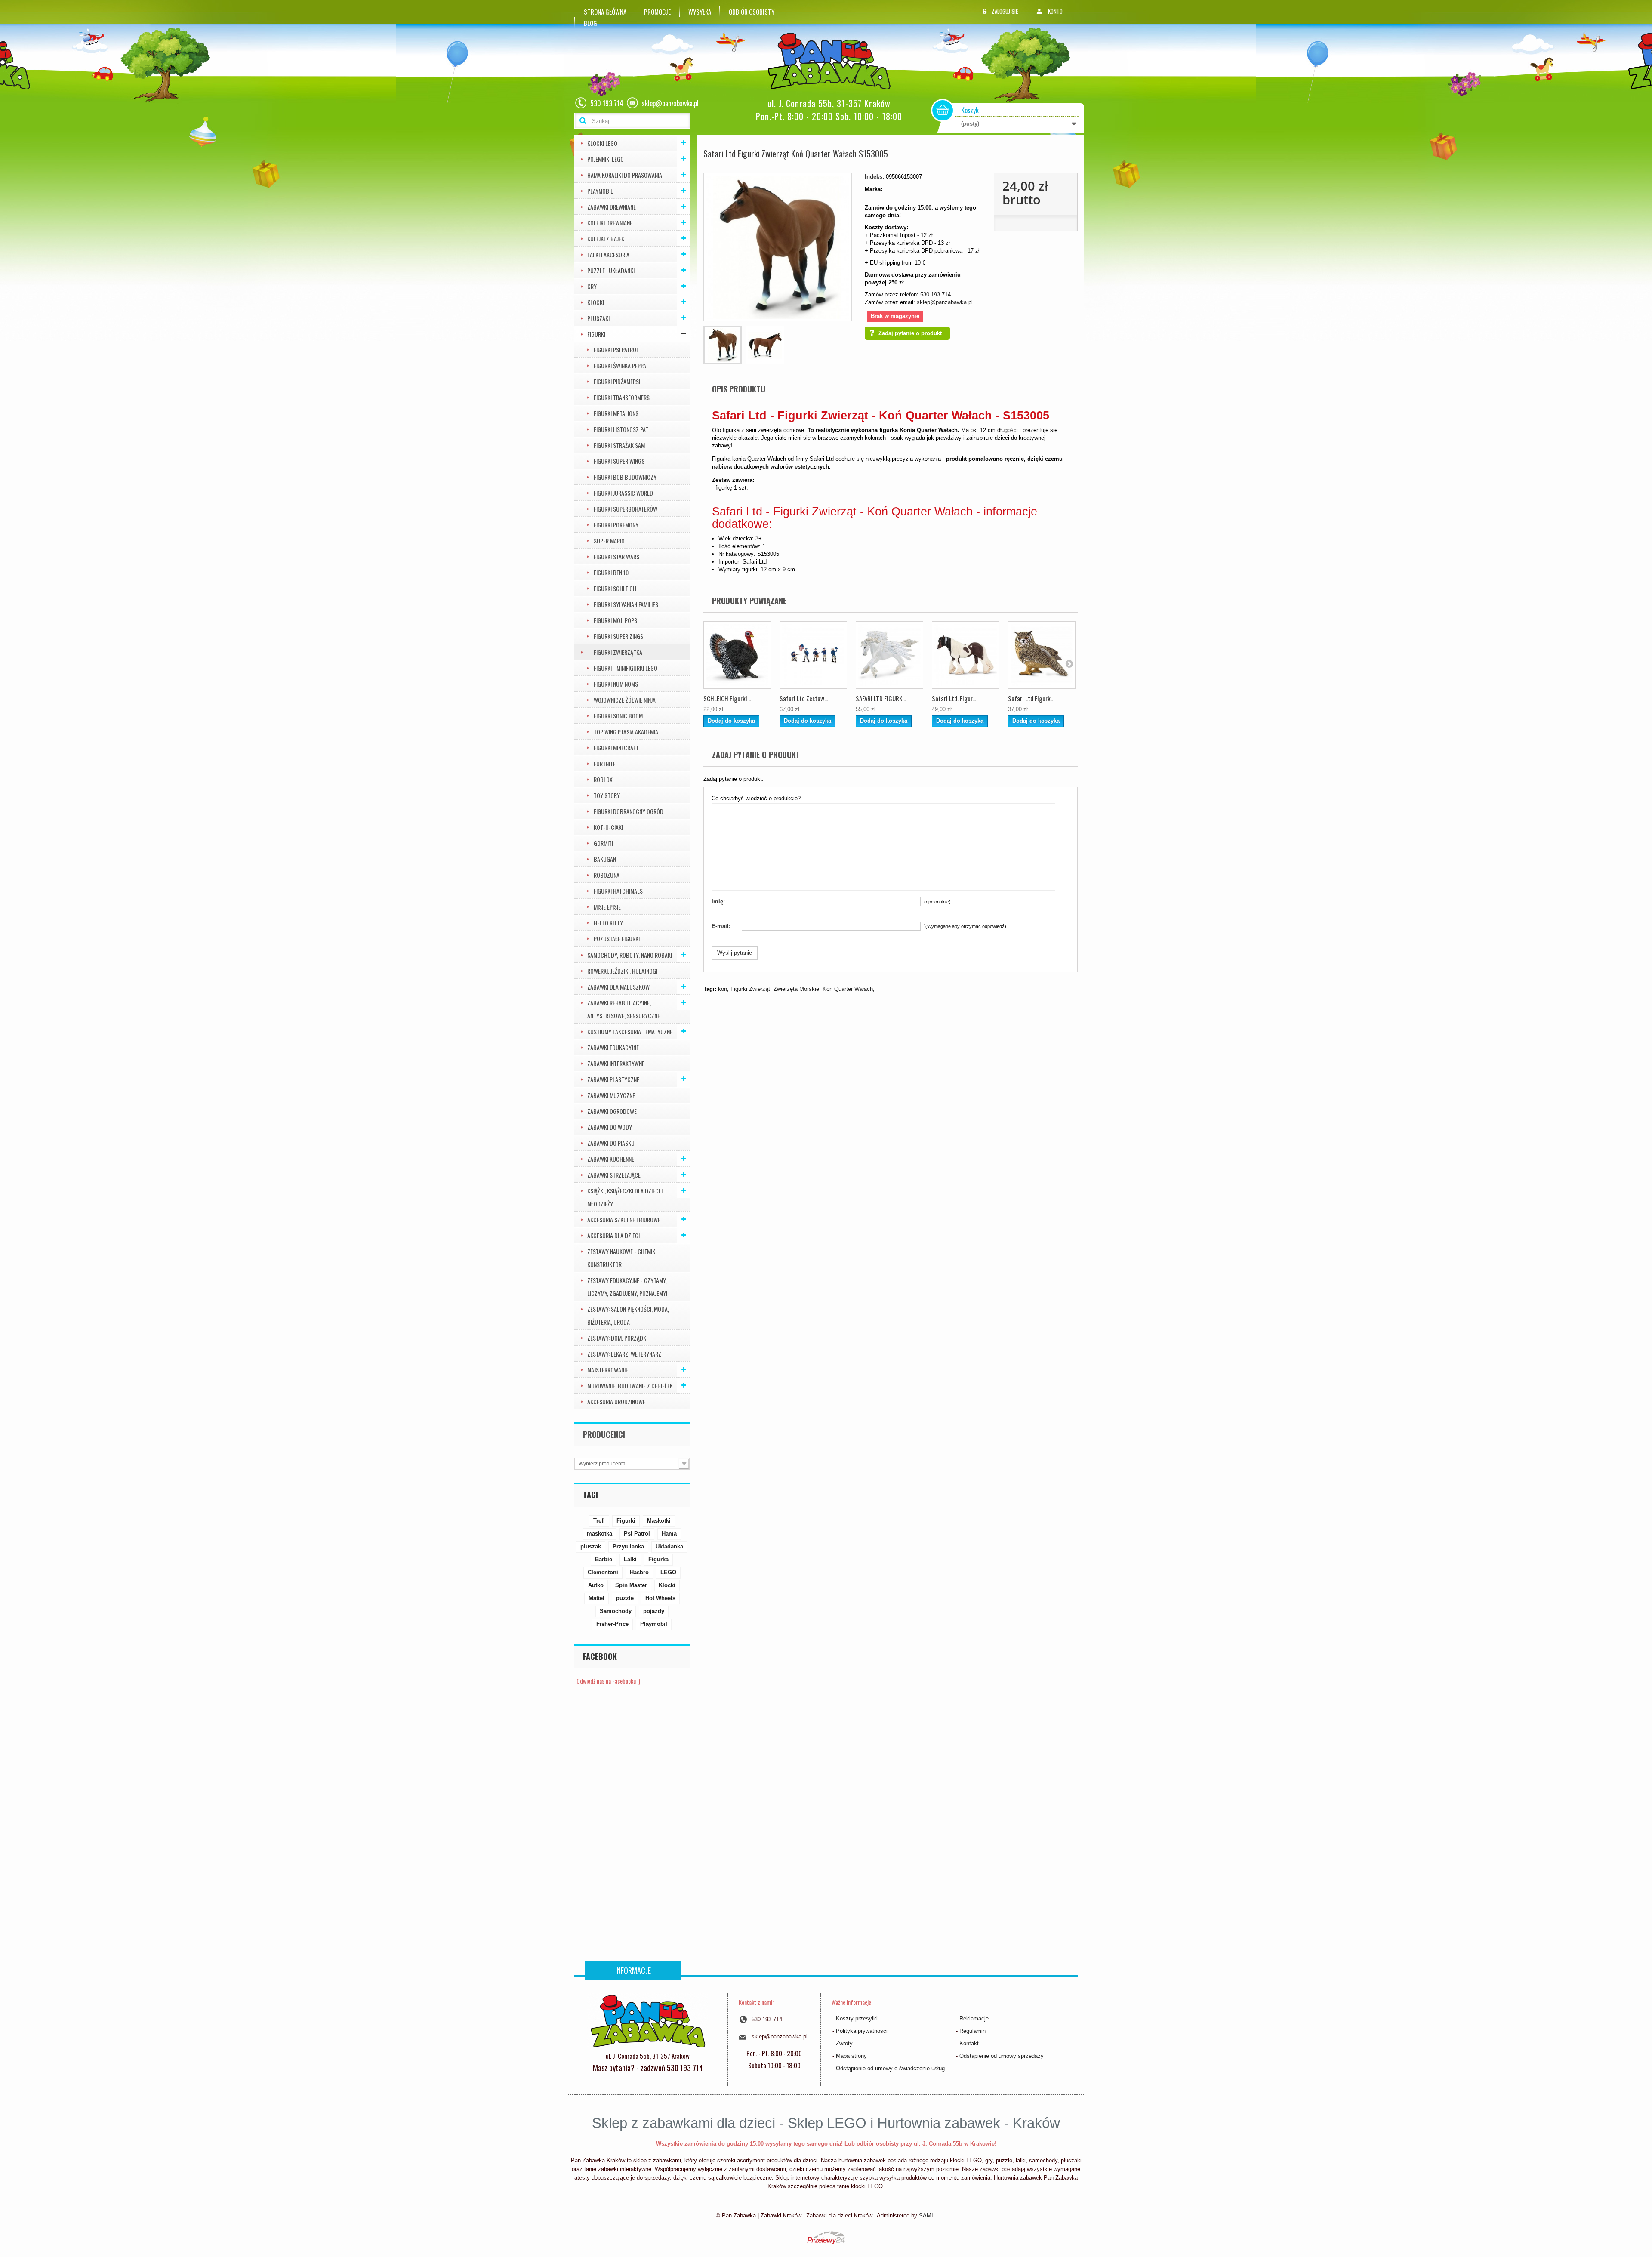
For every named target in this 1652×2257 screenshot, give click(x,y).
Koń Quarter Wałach (848, 989)
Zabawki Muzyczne (611, 1095)
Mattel (596, 1598)
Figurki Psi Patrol (616, 350)
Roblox (603, 779)
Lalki (630, 1559)
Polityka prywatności (862, 2031)
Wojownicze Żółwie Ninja (625, 700)
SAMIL (928, 2215)
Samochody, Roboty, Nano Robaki (630, 955)
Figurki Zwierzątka (618, 652)
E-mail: (721, 926)
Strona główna (605, 12)
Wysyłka (700, 12)
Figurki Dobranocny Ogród (629, 811)
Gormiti (603, 843)
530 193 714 (935, 294)
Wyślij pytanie (735, 953)
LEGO (668, 1572)
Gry (592, 286)
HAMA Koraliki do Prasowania (625, 175)
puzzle (625, 1598)
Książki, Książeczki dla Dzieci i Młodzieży (625, 1197)
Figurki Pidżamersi (617, 381)
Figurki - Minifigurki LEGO (626, 668)
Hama (669, 1534)
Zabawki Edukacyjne (613, 1047)
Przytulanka (628, 1546)
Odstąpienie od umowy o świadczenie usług (890, 2068)
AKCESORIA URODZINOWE (616, 1401)
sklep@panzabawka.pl (945, 302)
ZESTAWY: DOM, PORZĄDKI (617, 1338)
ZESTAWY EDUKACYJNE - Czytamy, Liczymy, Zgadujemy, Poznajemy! (627, 1287)
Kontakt (969, 2043)
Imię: (718, 902)
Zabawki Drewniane (612, 207)
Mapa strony (851, 2056)
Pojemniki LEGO (606, 159)
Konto (1055, 11)
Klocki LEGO (602, 143)
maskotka (599, 1534)
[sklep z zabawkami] (648, 2020)
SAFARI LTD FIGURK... (881, 698)
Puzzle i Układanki (611, 270)
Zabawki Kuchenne (611, 1159)
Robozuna (607, 875)
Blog (590, 23)
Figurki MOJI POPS (615, 620)
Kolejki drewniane (610, 223)
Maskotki (659, 1521)
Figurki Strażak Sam (619, 445)
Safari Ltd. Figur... (954, 698)
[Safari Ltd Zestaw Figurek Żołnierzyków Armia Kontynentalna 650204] (813, 655)
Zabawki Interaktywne (616, 1063)
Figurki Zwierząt (750, 989)
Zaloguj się (1005, 11)
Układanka (669, 1546)
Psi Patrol (637, 1534)
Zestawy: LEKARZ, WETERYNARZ (624, 1354)
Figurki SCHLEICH (615, 588)
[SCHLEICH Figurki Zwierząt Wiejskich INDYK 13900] (737, 655)
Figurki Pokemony (616, 525)
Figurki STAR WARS (616, 557)
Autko (596, 1585)
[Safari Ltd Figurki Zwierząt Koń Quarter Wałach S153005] (723, 345)
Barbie (604, 1559)
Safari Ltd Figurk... (1031, 698)
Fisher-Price (612, 1624)
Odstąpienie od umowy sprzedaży (1002, 2056)
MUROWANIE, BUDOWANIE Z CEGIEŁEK (630, 1386)
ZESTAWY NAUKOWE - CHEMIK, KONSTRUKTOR (622, 1258)
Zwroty (844, 2043)
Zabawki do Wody (610, 1127)
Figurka (658, 1559)
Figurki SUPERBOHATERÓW (626, 509)
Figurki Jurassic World (623, 493)
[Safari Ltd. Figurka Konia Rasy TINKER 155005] (966, 655)
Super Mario (609, 541)
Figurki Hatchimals (618, 891)
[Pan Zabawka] (832, 61)
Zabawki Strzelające (614, 1175)
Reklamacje (974, 2018)
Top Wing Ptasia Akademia (626, 732)
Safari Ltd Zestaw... (804, 698)
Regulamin (972, 2031)
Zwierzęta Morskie (796, 989)
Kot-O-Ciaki (608, 827)
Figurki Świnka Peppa (620, 365)
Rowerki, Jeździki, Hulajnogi (622, 971)
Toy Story (607, 795)
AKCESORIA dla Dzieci (613, 1235)
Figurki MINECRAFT (616, 748)
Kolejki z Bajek (606, 239)
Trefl (599, 1521)
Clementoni (603, 1572)
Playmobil (654, 1624)
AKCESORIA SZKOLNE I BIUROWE (624, 1219)
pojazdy (654, 1611)
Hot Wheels (660, 1598)
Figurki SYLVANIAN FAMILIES (626, 604)
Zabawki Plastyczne (613, 1079)
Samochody (616, 1611)
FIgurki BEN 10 (611, 572)
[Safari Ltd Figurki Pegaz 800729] (889, 655)
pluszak (591, 1546)
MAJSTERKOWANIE (608, 1370)
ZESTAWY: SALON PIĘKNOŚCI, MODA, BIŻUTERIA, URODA (628, 1315)
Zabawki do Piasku (611, 1143)
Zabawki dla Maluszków (618, 987)
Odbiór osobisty (752, 12)
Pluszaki (598, 318)
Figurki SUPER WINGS (619, 461)
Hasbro (639, 1572)
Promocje (657, 12)
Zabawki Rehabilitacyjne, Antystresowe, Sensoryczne (624, 1009)
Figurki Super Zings (618, 636)
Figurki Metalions (616, 413)
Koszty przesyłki (857, 2018)
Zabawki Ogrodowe (612, 1111)
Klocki (596, 302)
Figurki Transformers (622, 397)
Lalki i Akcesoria (608, 254)
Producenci (604, 1434)
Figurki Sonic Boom (618, 716)
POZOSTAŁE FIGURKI (617, 939)
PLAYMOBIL (600, 191)
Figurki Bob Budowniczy (625, 477)
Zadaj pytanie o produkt (910, 333)
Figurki (596, 334)
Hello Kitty (608, 923)
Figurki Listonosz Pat (621, 429)
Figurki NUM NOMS (616, 684)
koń (723, 989)
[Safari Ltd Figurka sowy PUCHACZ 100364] (1042, 655)
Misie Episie (607, 907)
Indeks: (874, 177)
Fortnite (605, 763)
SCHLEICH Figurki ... (728, 698)
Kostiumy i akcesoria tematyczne (630, 1031)
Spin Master (631, 1585)
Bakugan (605, 859)
